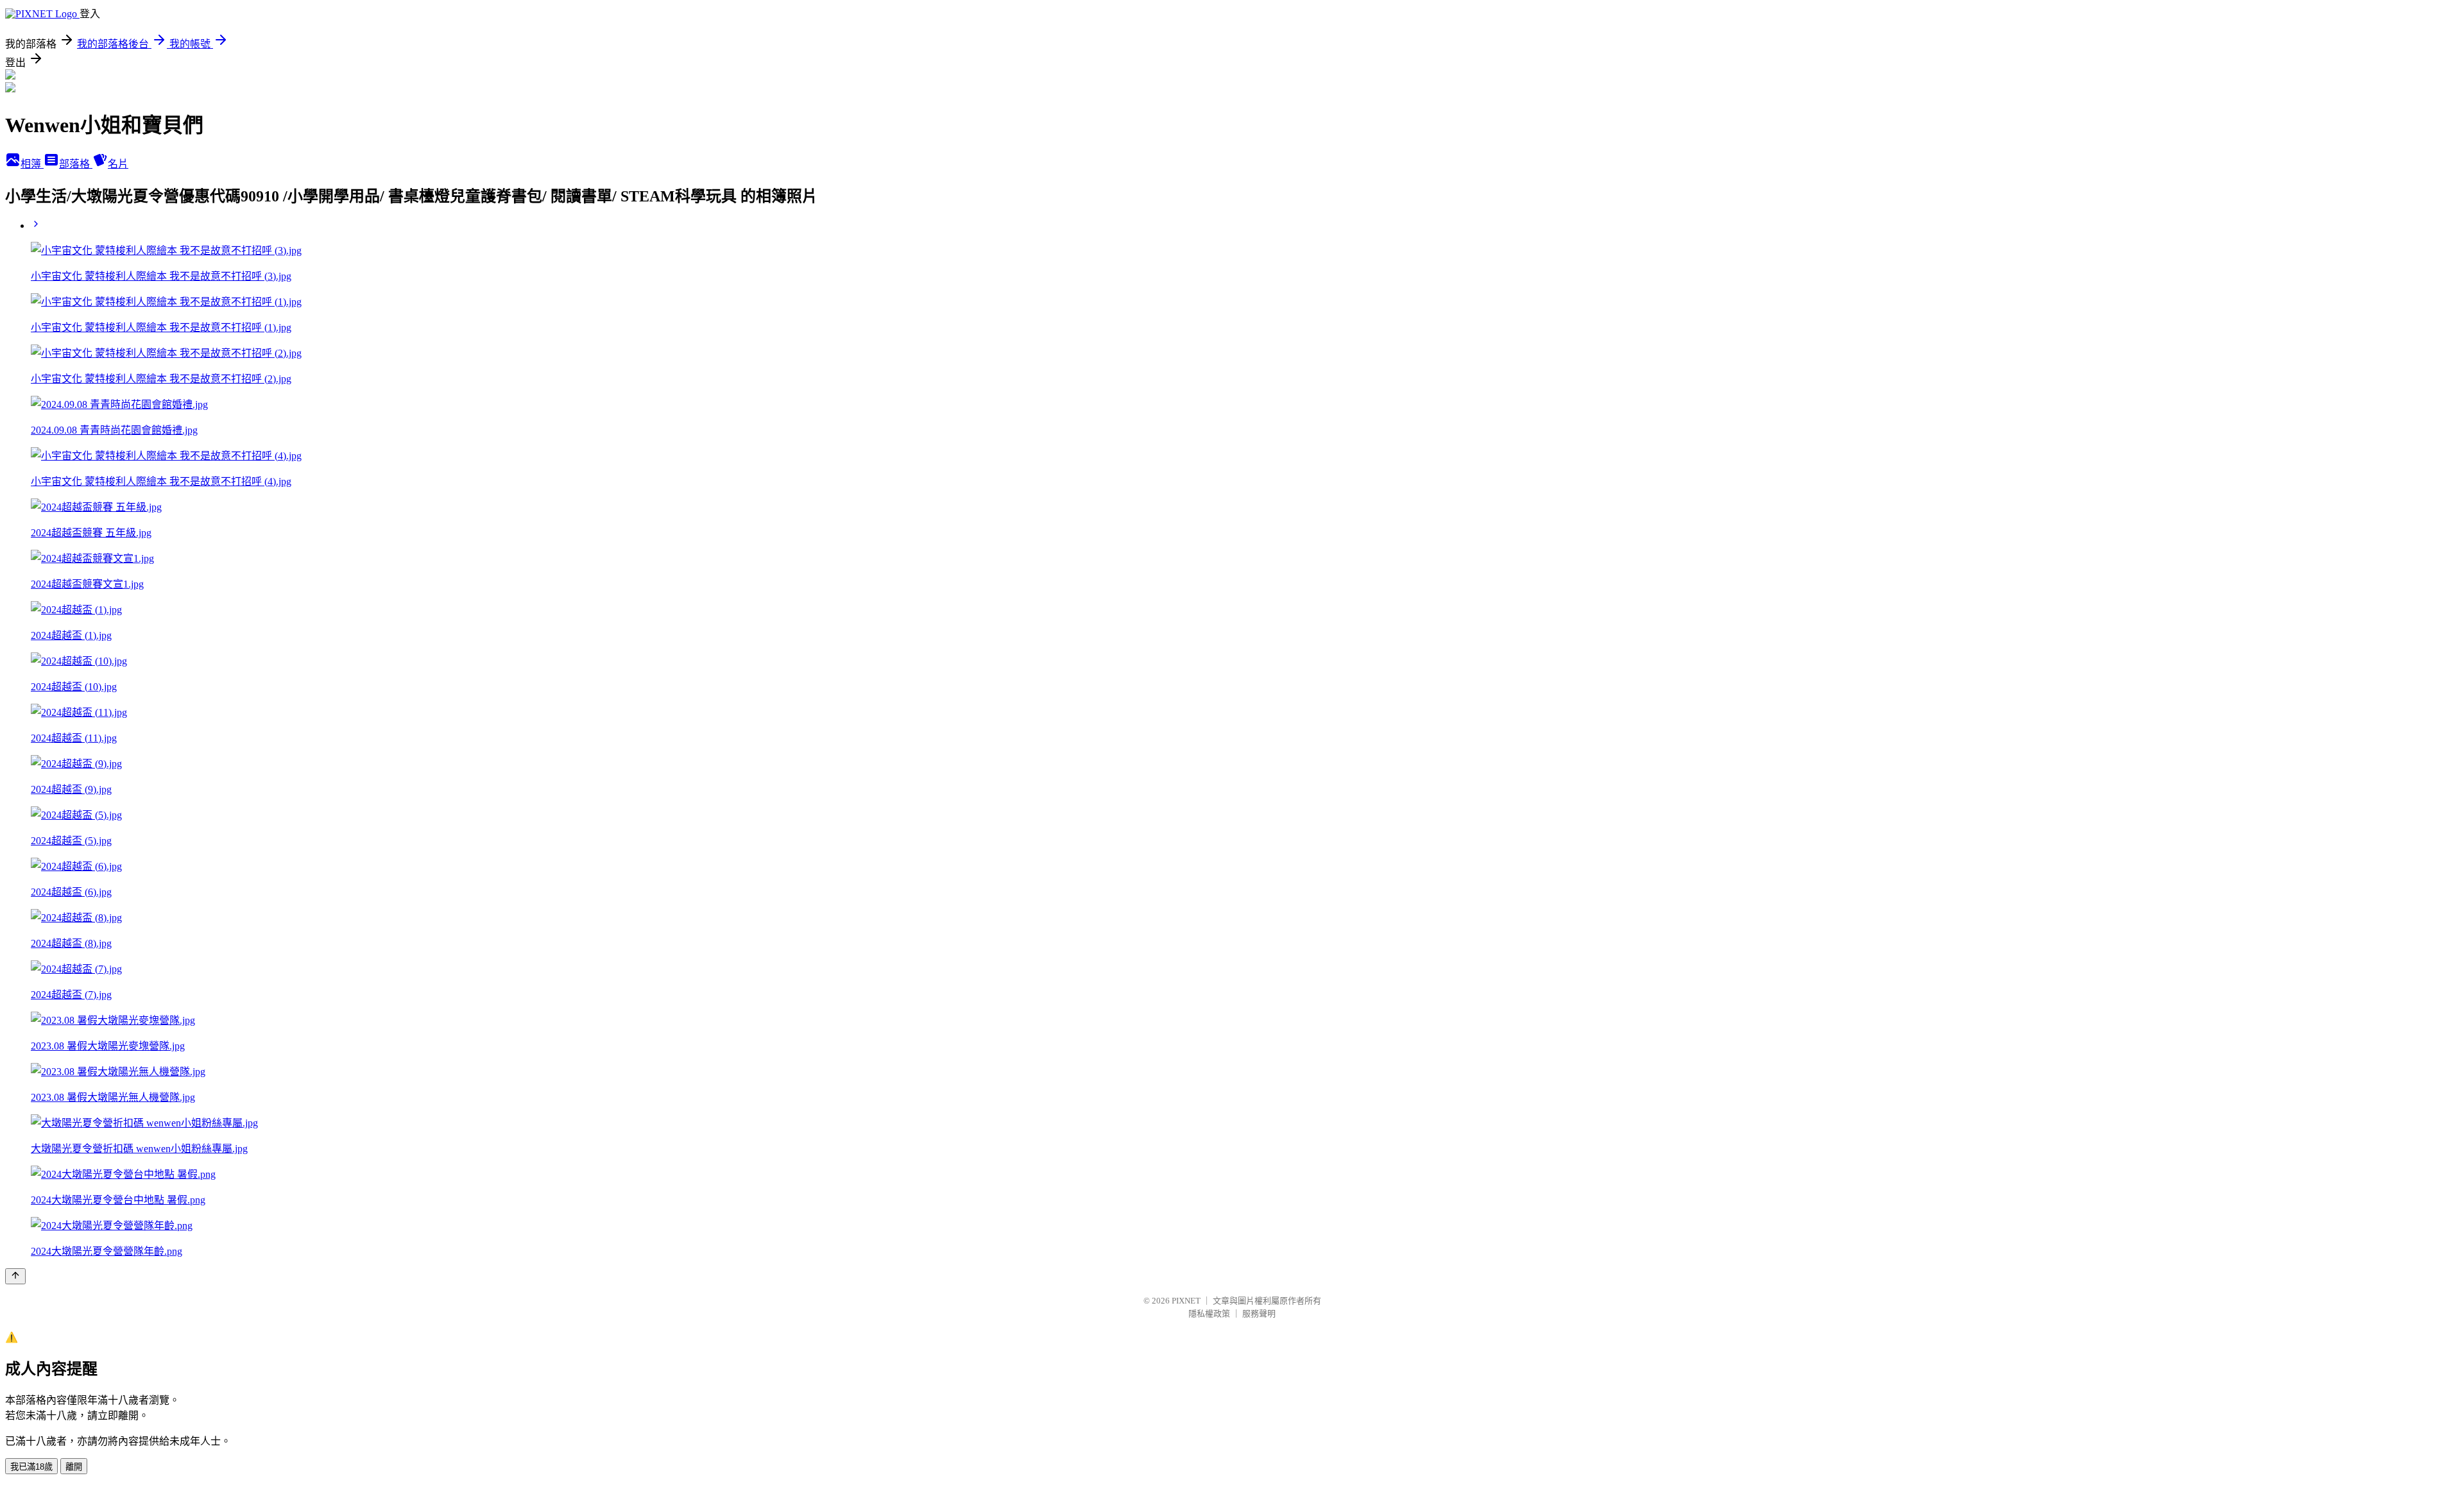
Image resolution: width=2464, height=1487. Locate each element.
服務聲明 (1259, 1313)
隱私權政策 (1209, 1313)
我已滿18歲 (31, 1467)
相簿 (32, 164)
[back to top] (15, 1276)
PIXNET (1186, 1301)
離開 (74, 1467)
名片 (118, 164)
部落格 (76, 164)
